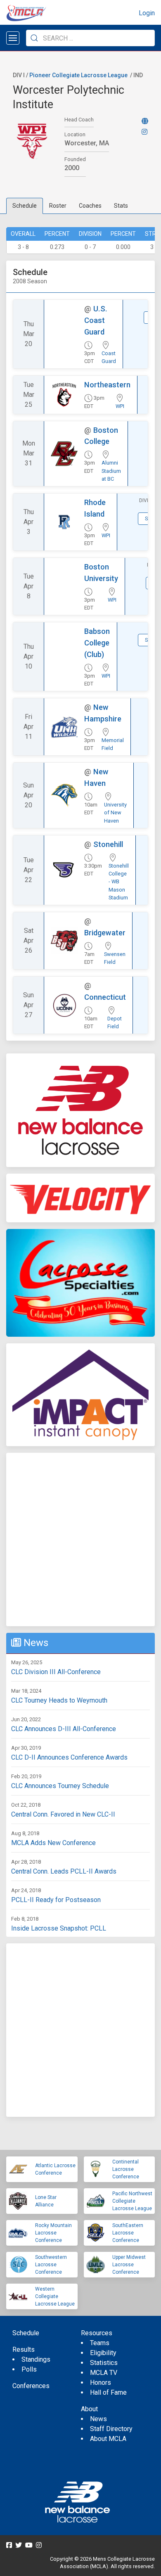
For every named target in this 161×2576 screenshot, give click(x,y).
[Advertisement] (80, 1539)
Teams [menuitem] (100, 2343)
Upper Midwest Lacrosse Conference (129, 2265)
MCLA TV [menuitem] (104, 2373)
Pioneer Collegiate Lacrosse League (78, 75)
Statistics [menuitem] (104, 2363)
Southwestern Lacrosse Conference (51, 2265)
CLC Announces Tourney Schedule (60, 1786)
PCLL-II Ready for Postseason (56, 1900)
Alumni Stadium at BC (111, 471)
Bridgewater (105, 933)
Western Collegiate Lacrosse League (55, 2296)
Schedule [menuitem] (26, 2333)
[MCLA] (27, 13)
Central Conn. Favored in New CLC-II (63, 1814)
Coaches (90, 206)
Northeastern (107, 385)
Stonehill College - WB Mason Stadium (119, 882)
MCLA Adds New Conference (53, 1843)
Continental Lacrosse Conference (126, 2169)
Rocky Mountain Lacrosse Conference (53, 2233)
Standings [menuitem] (36, 2359)
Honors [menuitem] (101, 2383)
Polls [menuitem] (29, 2369)
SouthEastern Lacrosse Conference (128, 2233)
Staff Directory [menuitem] (111, 2429)
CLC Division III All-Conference (56, 1672)
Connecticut (105, 997)
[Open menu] (13, 38)
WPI (120, 406)
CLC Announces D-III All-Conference (64, 1729)
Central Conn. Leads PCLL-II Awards (64, 1871)
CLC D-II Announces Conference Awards (69, 1757)
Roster (58, 206)
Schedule (25, 206)
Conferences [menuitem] (31, 2386)
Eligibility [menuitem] (103, 2353)
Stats (121, 206)
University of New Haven (115, 812)
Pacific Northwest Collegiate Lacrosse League (132, 2201)
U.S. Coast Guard (96, 320)
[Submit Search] (34, 38)
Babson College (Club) (97, 643)
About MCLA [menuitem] (108, 2439)
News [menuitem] (98, 2419)
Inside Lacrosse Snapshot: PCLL (59, 1928)
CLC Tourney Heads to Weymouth (59, 1700)
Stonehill (108, 844)
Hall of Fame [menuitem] (108, 2392)
